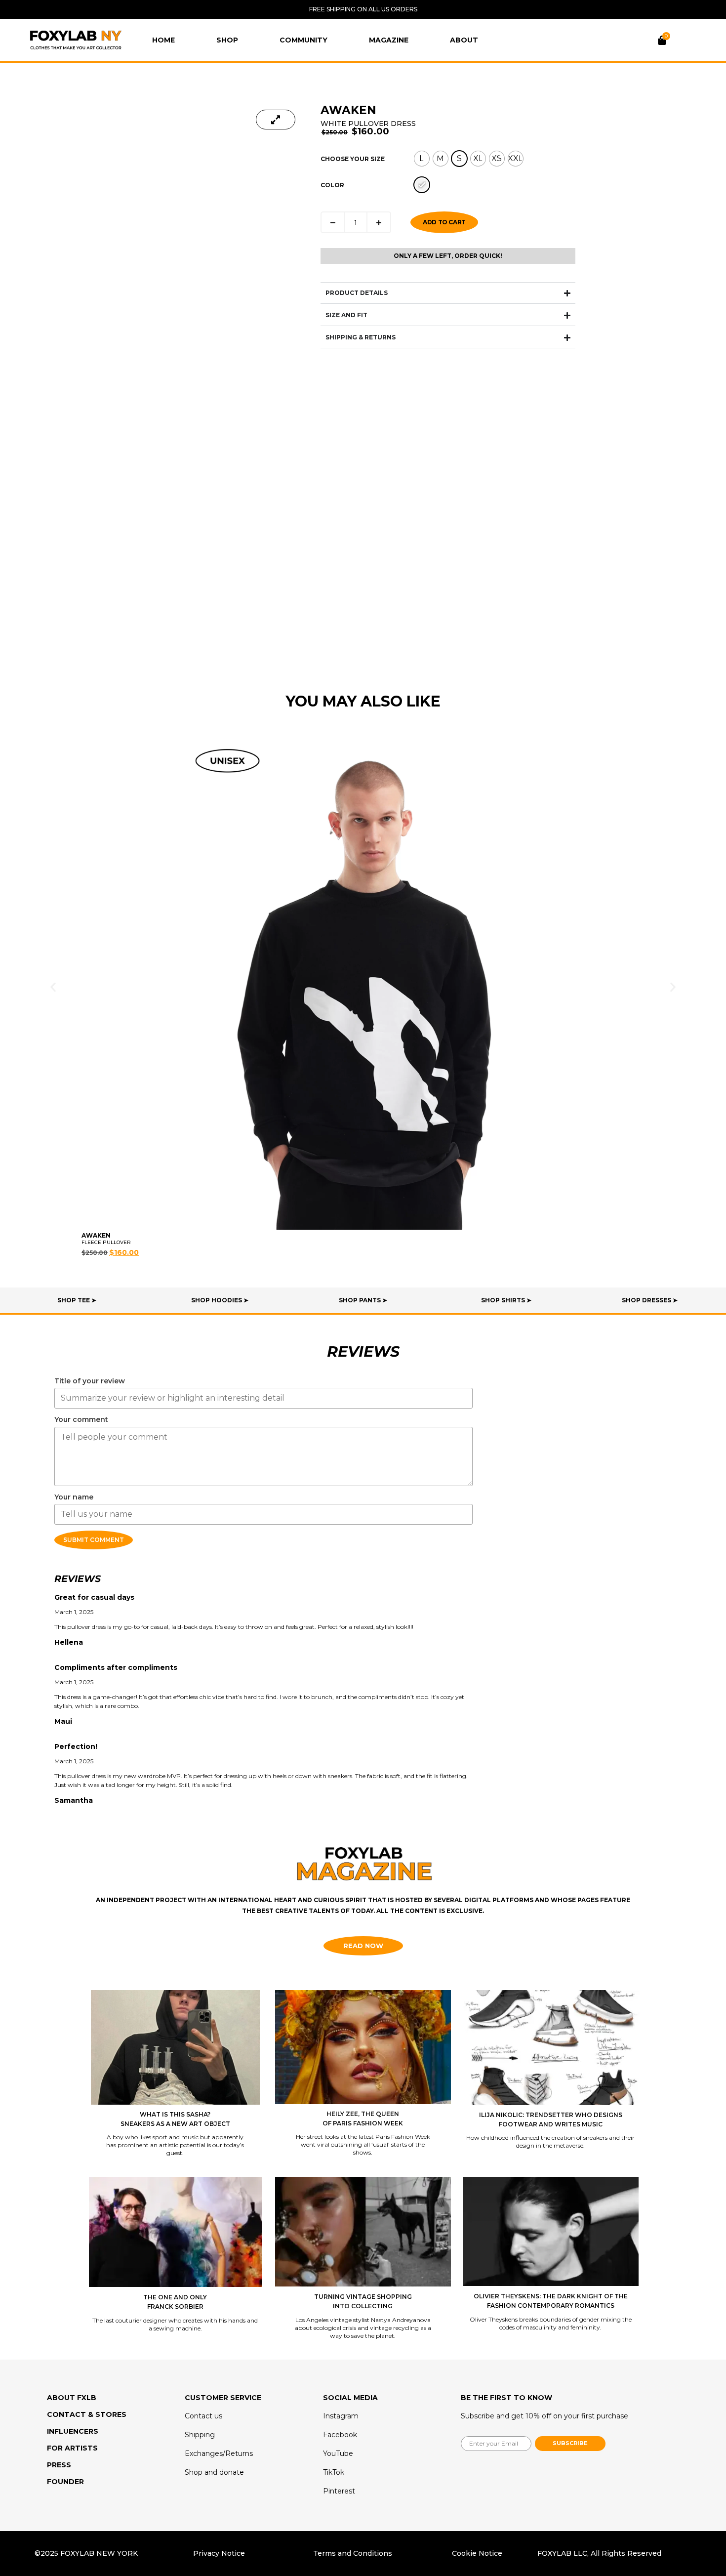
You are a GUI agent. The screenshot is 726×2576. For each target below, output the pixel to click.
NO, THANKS (363, 1366)
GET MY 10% (363, 1337)
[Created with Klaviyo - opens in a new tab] (363, 1405)
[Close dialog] (441, 1217)
